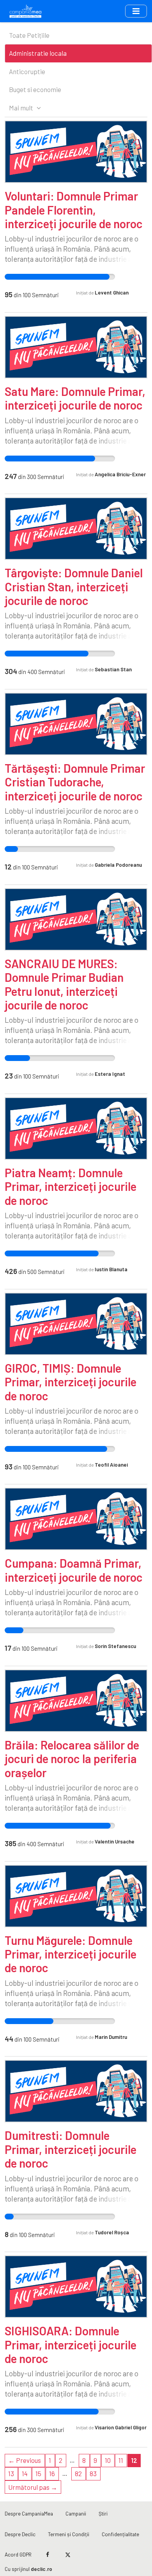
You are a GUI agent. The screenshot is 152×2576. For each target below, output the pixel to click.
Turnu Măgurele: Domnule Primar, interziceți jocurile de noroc (71, 1954)
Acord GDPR (18, 2554)
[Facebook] (48, 2555)
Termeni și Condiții (69, 2534)
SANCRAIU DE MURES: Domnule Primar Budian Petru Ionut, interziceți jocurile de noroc (64, 984)
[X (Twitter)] (68, 2555)
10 (108, 2460)
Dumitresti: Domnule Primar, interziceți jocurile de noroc (71, 2149)
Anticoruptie (27, 71)
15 (38, 2473)
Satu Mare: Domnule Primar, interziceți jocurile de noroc (75, 398)
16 (52, 2473)
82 (78, 2473)
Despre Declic (20, 2534)
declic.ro (42, 2569)
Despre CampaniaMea (29, 2513)
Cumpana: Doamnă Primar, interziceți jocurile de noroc (74, 1570)
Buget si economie (35, 89)
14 (25, 2473)
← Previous (25, 2460)
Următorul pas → (33, 2487)
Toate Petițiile (29, 35)
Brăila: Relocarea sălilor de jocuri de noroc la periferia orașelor (72, 1759)
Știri (103, 2513)
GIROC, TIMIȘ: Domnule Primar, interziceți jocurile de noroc (71, 1382)
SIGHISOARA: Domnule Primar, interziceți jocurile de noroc (71, 2344)
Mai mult (22, 108)
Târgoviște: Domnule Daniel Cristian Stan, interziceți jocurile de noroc (74, 586)
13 (11, 2473)
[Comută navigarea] (136, 11)
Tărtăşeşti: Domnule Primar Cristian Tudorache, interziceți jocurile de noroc (75, 782)
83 (93, 2473)
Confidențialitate (120, 2534)
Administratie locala (38, 53)
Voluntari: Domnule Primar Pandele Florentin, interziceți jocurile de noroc (74, 210)
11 (121, 2460)
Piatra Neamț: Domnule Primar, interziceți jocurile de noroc (71, 1186)
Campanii (76, 2513)
